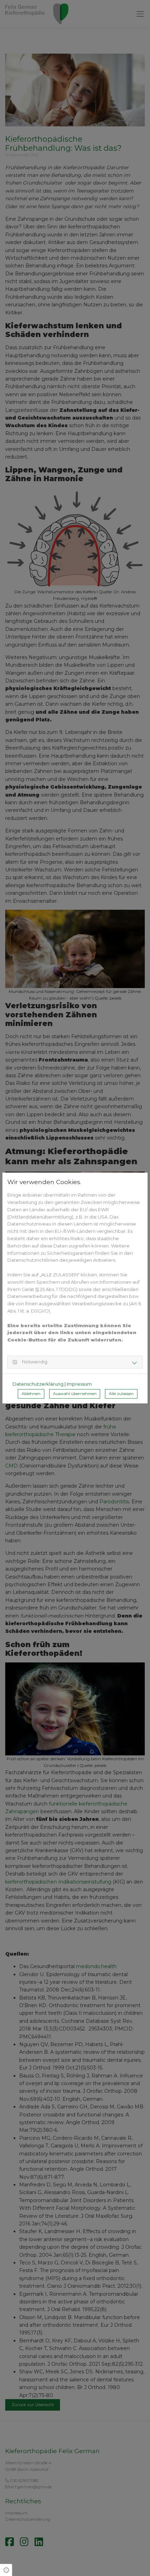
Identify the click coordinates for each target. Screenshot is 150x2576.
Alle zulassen (121, 1394)
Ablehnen (31, 1394)
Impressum (79, 1384)
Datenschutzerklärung (38, 1384)
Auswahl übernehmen (75, 1394)
